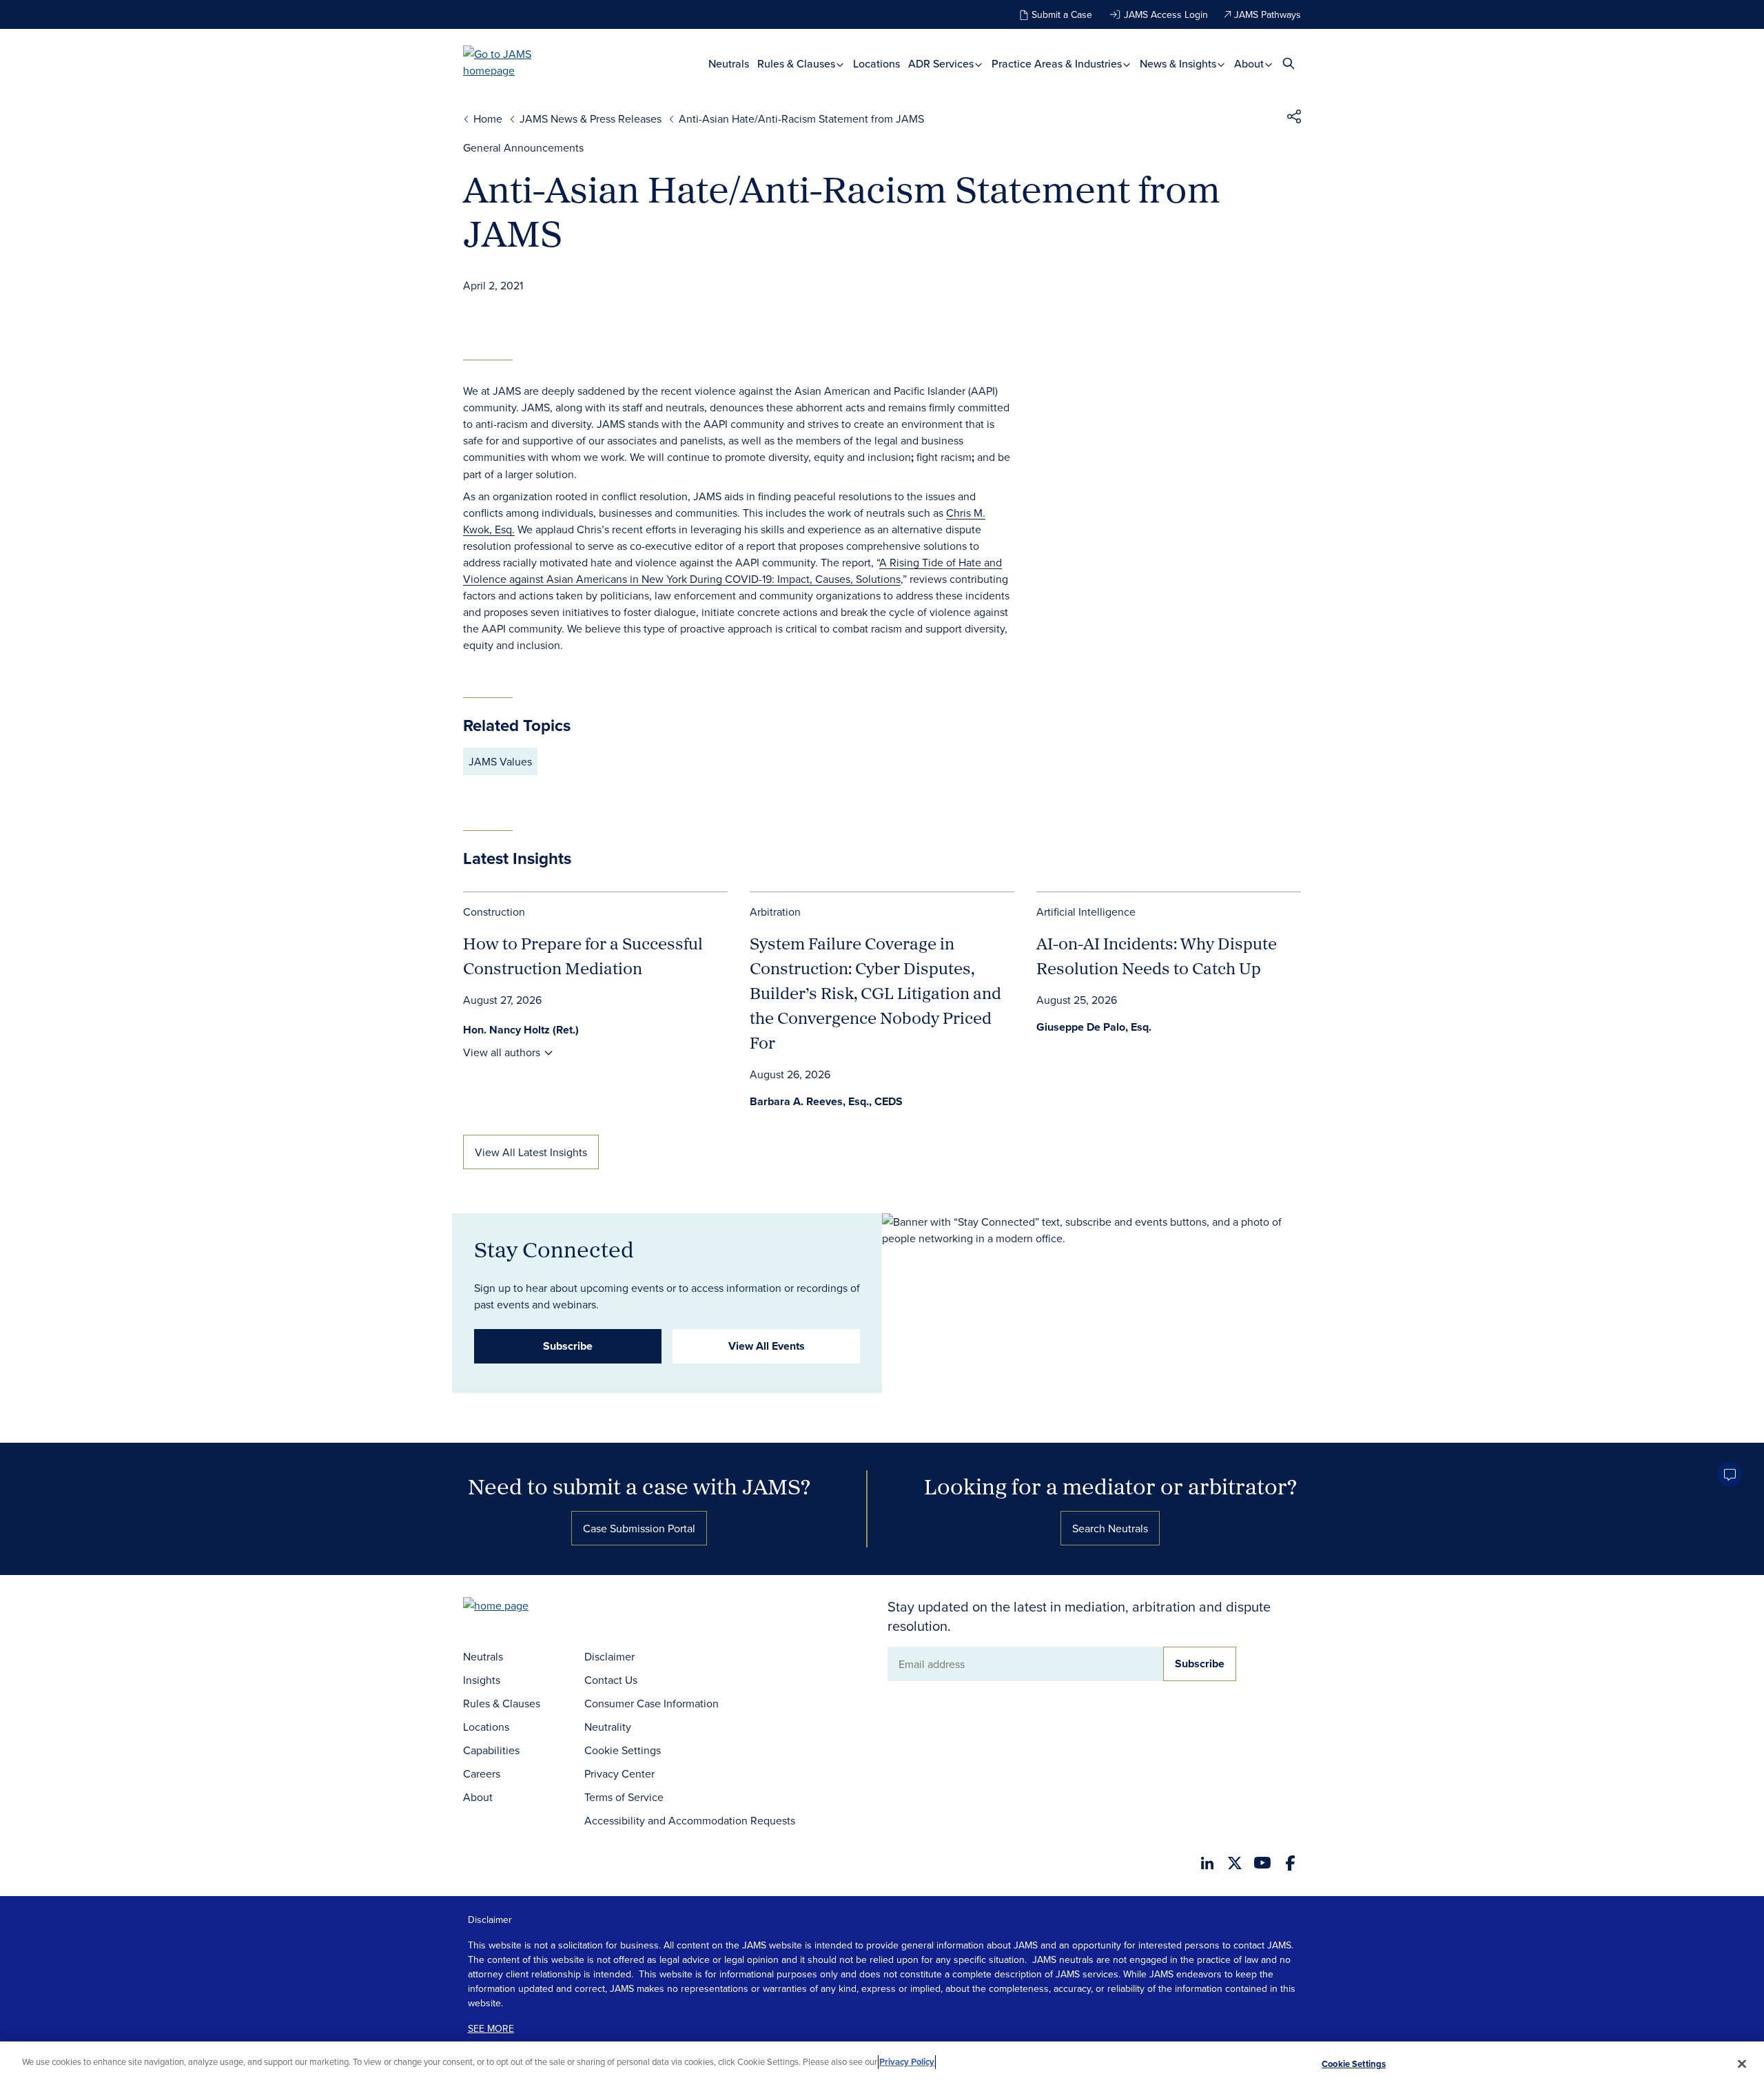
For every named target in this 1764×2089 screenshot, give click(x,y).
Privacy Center (619, 1773)
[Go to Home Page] (517, 1607)
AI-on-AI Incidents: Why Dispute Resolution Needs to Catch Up (1157, 956)
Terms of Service (624, 1797)
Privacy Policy (907, 2062)
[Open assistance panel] (1730, 1474)
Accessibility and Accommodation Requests (690, 1820)
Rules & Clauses (798, 64)
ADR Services (942, 64)
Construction (494, 912)
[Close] (1742, 2064)
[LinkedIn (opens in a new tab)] (1207, 1863)
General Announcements (523, 147)
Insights (482, 1680)
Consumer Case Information (652, 1703)
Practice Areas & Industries (1058, 64)
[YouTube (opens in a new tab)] (1262, 1863)
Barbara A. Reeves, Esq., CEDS (826, 1101)
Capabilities (491, 1750)
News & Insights (1179, 64)
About (1250, 64)
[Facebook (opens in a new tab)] (1290, 1863)
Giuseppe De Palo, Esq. (1094, 1027)
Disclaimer (609, 1656)
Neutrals (729, 64)
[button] (1294, 119)
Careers (482, 1773)
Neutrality (608, 1727)
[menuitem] (729, 64)
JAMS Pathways (1268, 14)
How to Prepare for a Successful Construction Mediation (583, 956)
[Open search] (1289, 63)
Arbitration (775, 912)
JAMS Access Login (1166, 14)
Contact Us (611, 1680)
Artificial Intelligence (1086, 912)
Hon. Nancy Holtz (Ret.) (521, 1030)
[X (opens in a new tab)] (1235, 1863)
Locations (876, 64)
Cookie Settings (623, 1750)
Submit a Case (1062, 14)
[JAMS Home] (517, 62)
